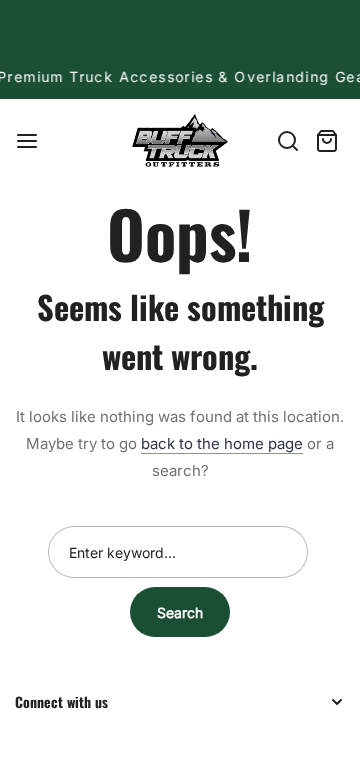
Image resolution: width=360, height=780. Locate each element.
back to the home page (222, 443)
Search (180, 612)
